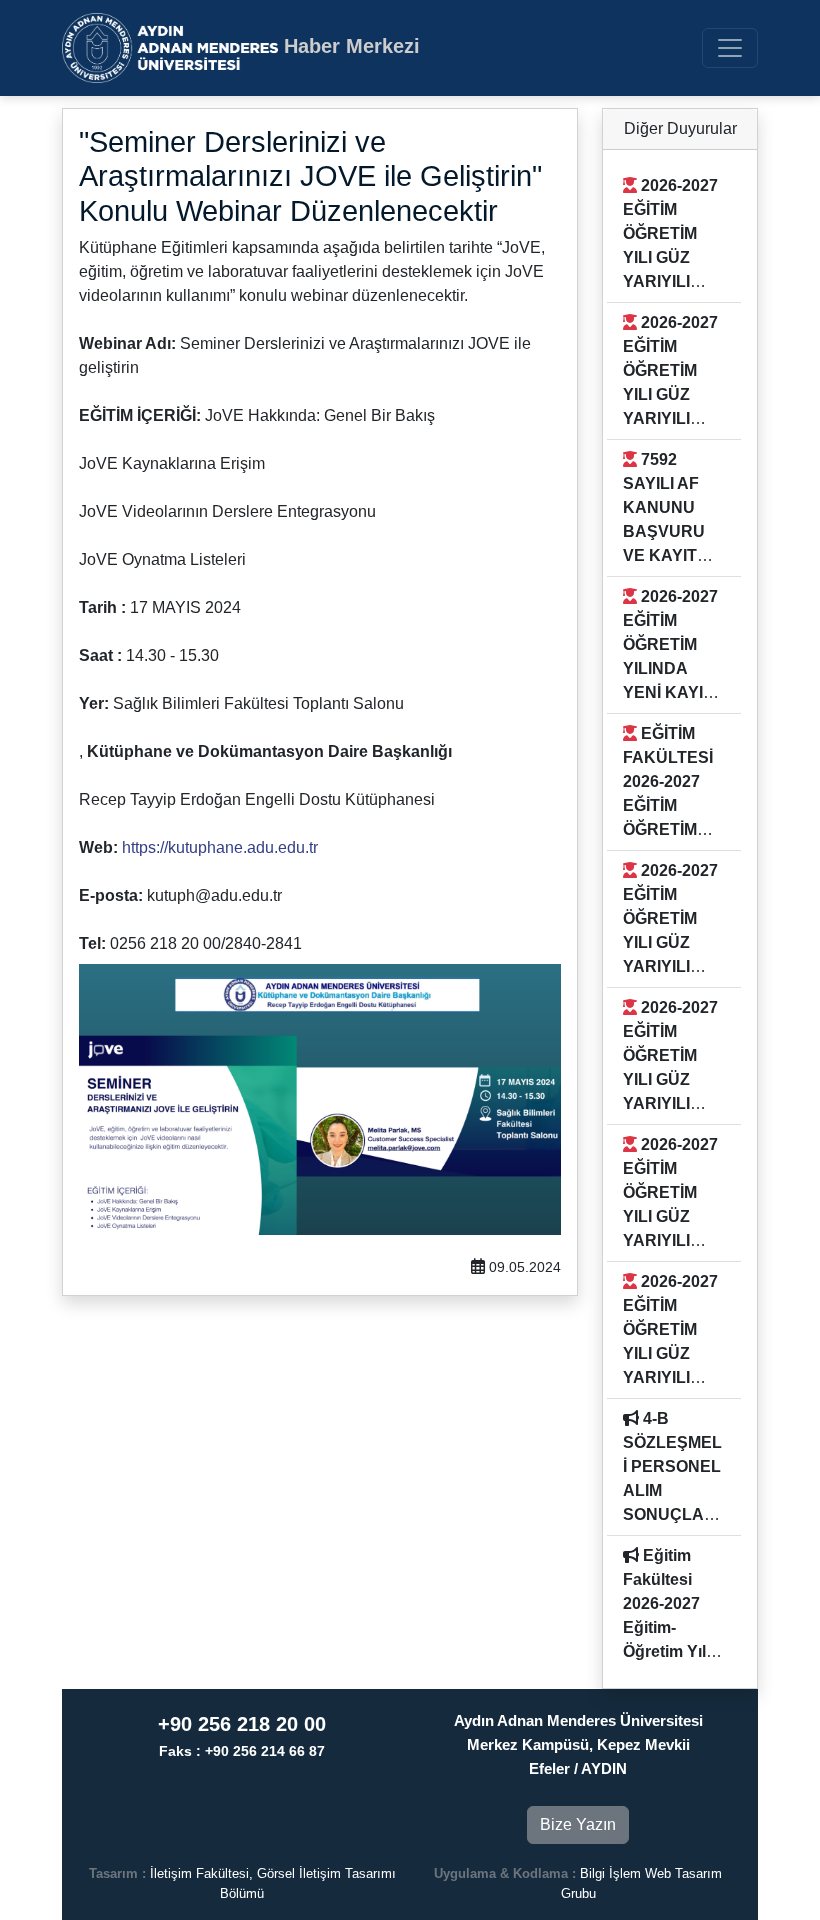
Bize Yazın (578, 1824)
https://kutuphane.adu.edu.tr (220, 847)
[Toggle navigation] (730, 48)
